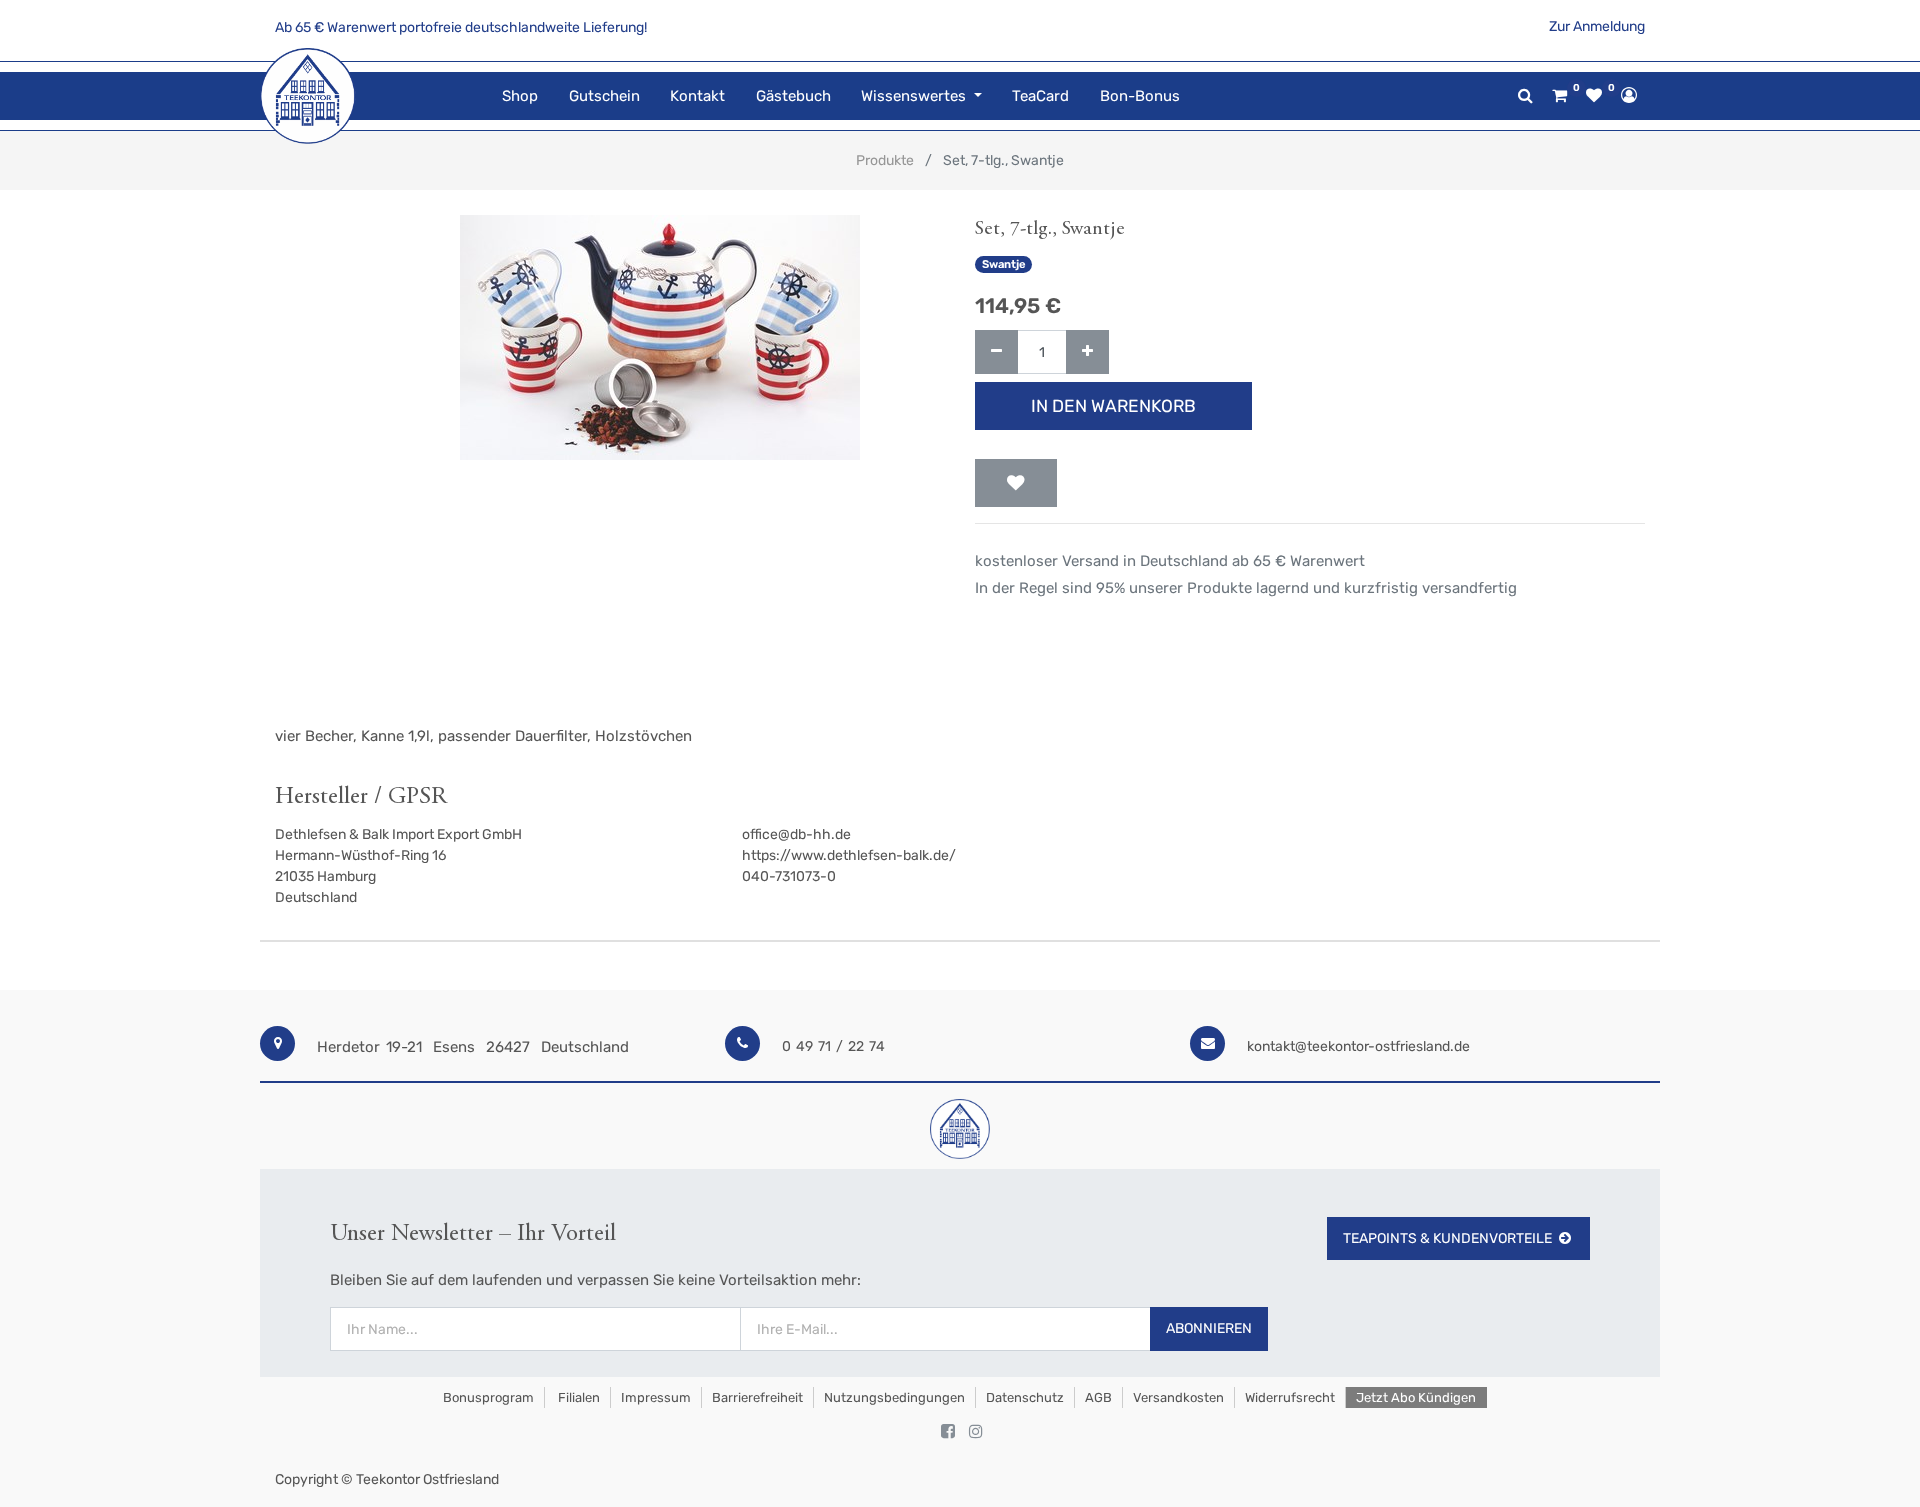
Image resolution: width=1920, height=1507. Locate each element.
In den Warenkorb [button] (1113, 406)
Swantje (1004, 264)
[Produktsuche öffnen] (1525, 95)
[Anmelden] (1629, 95)
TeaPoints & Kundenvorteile (1447, 1238)
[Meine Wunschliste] (1594, 96)
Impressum (656, 1397)
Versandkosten (1178, 1397)
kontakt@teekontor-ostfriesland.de (1358, 1046)
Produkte (885, 160)
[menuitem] (520, 96)
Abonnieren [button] (1209, 1328)
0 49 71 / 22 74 (833, 1046)
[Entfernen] (996, 352)
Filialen (577, 1397)
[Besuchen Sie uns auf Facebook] (948, 1432)
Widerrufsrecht (1290, 1397)
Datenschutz (1025, 1397)
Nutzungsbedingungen (894, 1397)
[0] (1559, 96)
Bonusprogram (487, 1397)
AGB (1098, 1397)
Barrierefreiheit (757, 1397)
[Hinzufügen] (1087, 352)
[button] (1016, 483)
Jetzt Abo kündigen (1416, 1397)
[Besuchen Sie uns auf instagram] (976, 1432)
